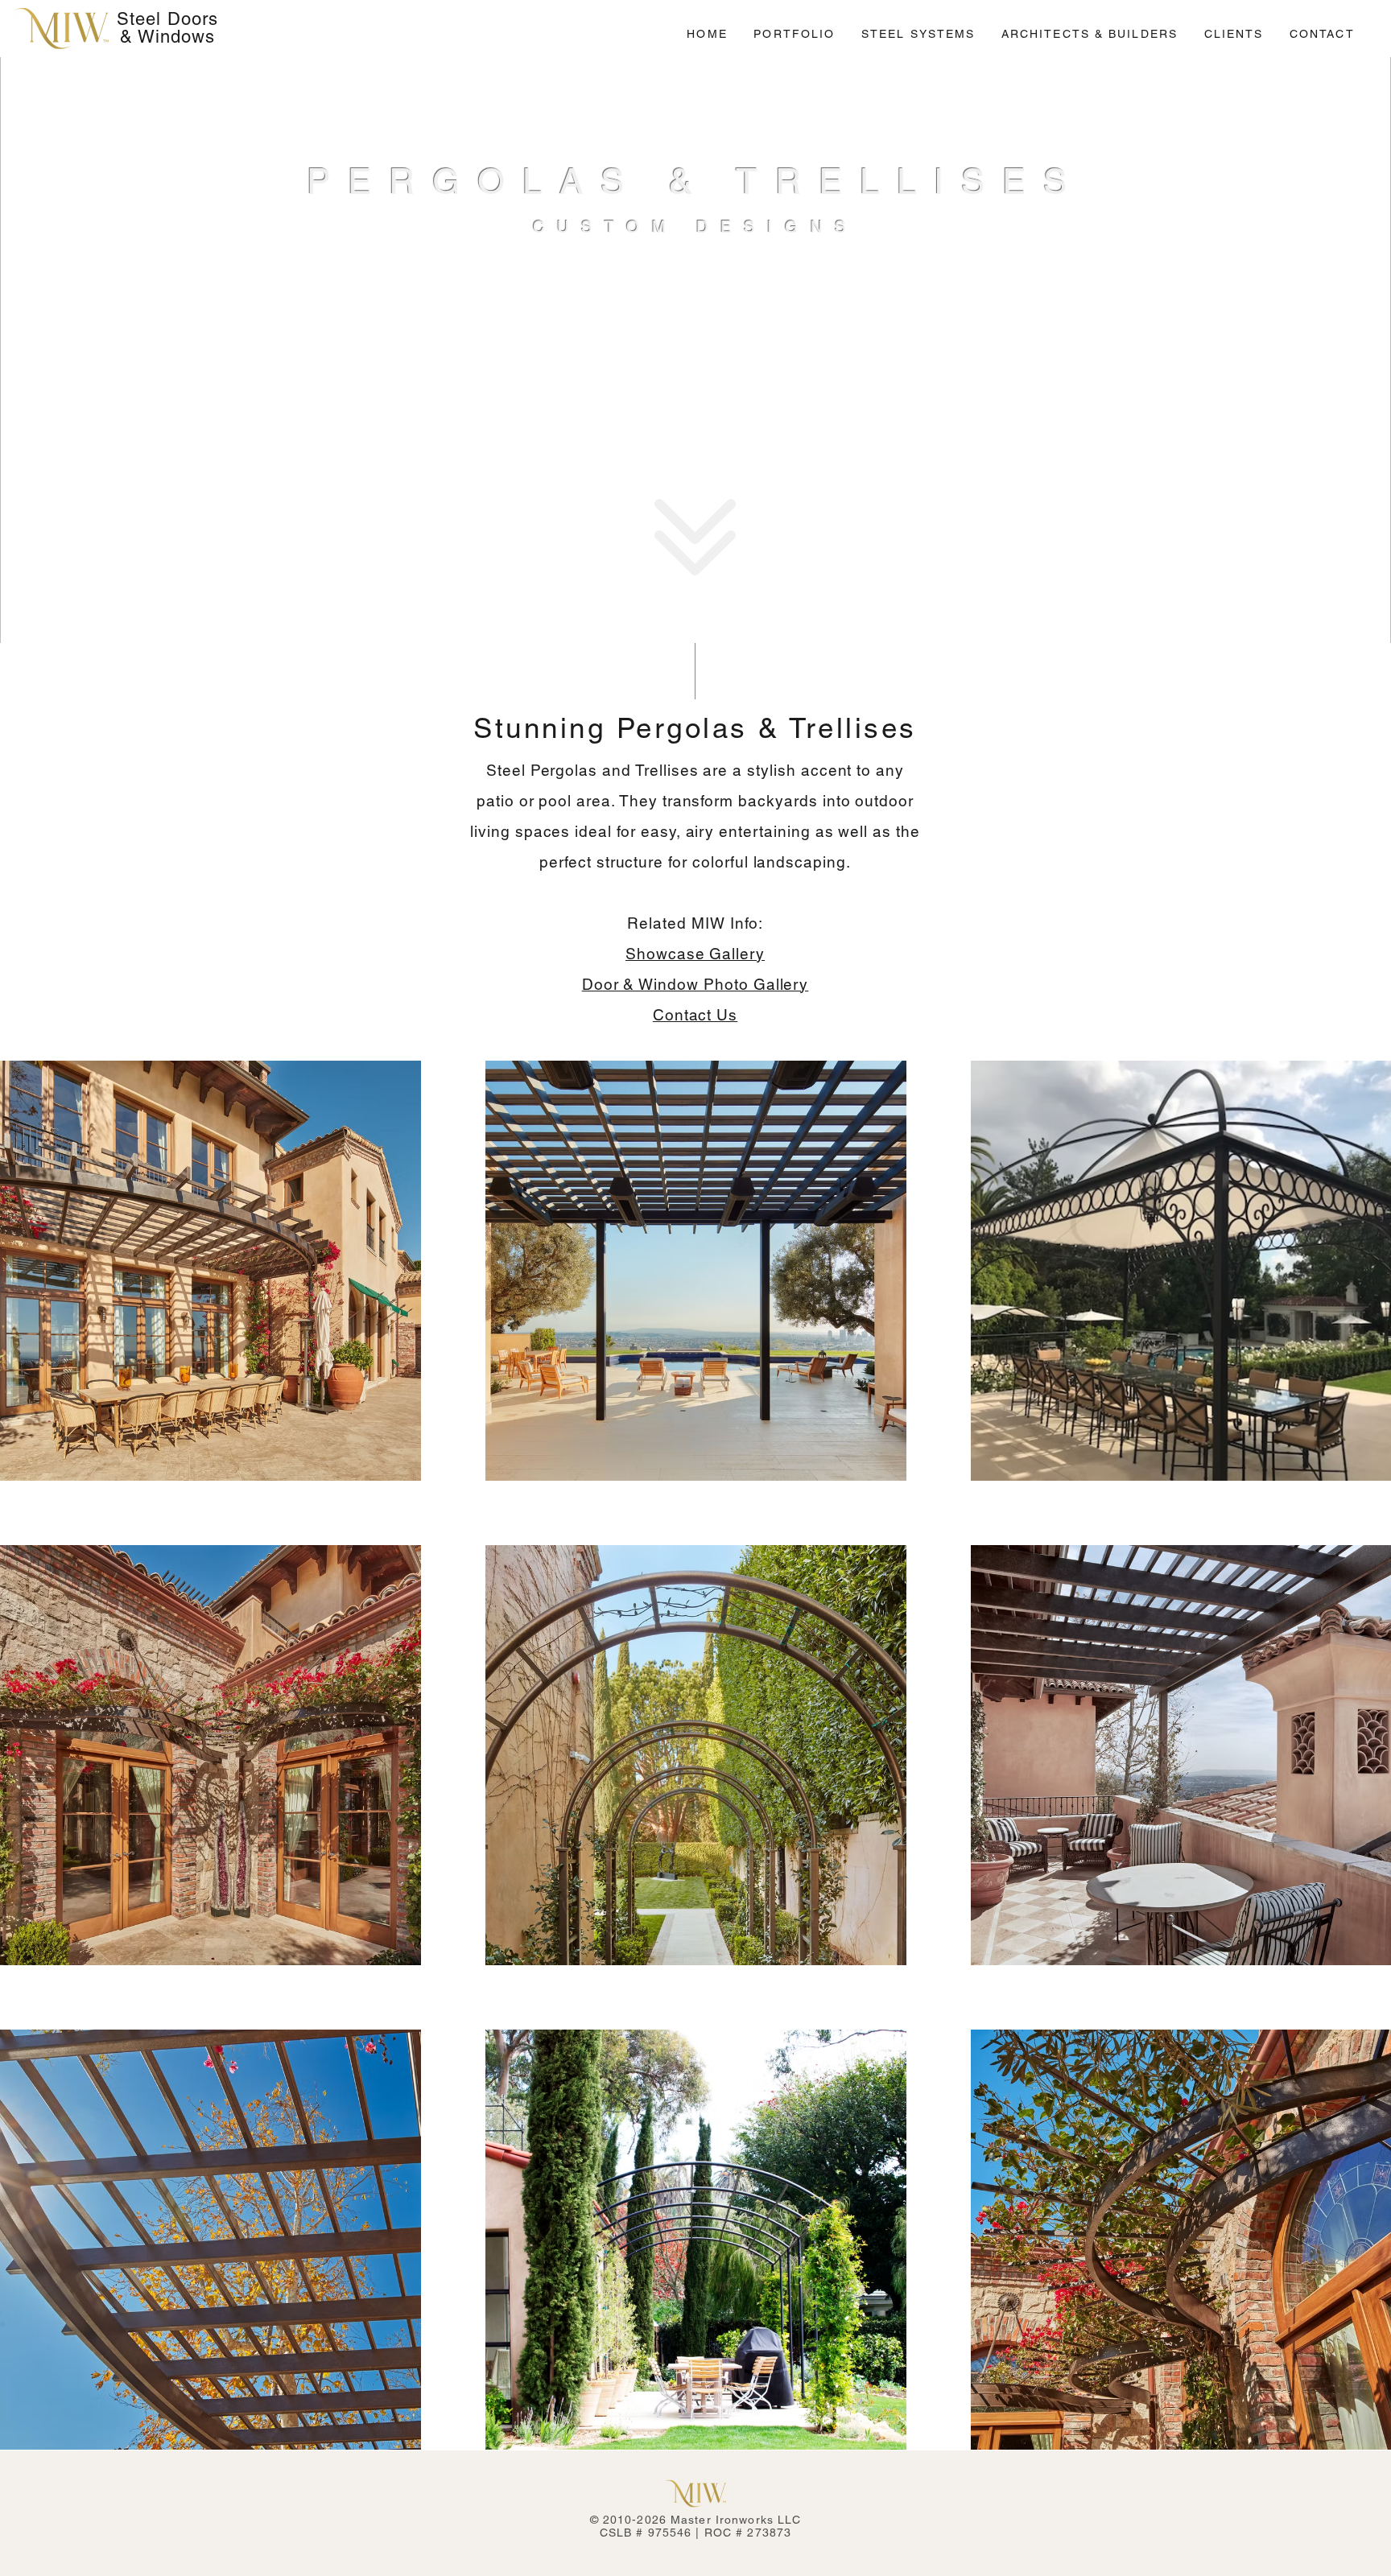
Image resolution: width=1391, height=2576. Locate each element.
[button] (795, 34)
